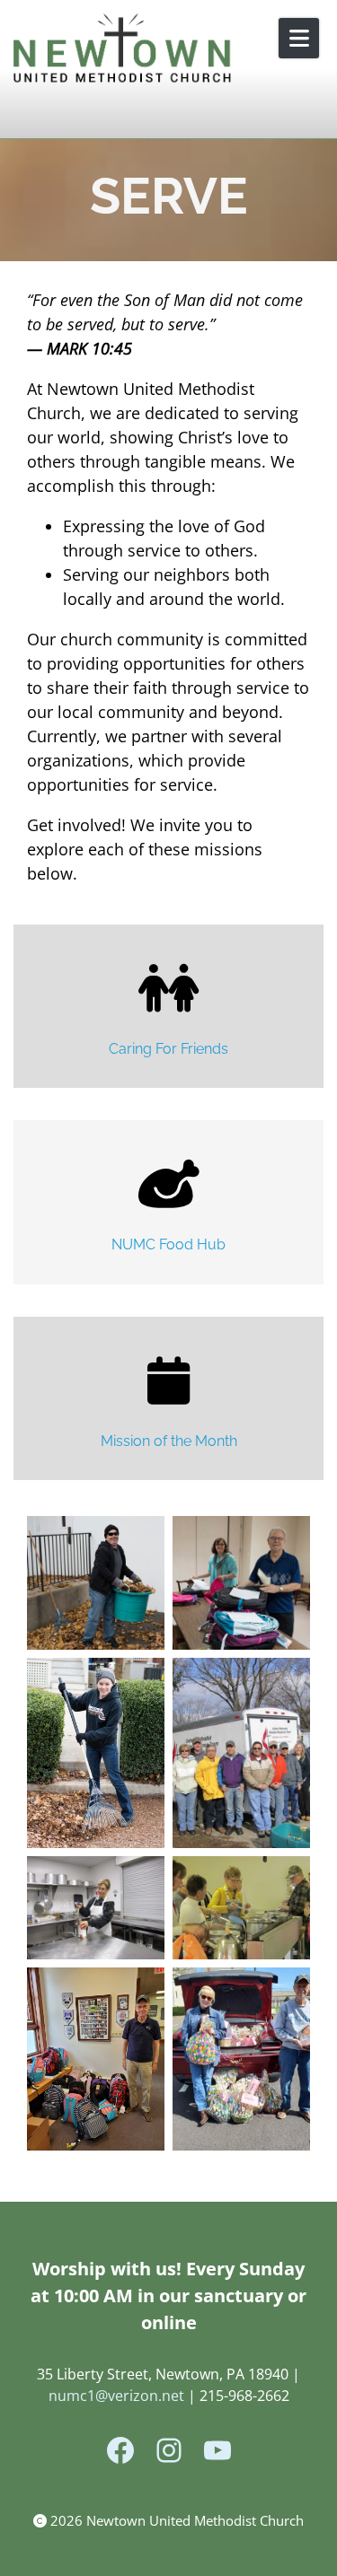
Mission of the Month (169, 1441)
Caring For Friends (168, 1049)
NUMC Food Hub (168, 1244)
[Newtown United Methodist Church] (124, 49)
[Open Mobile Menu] (299, 38)
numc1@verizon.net (116, 2396)
